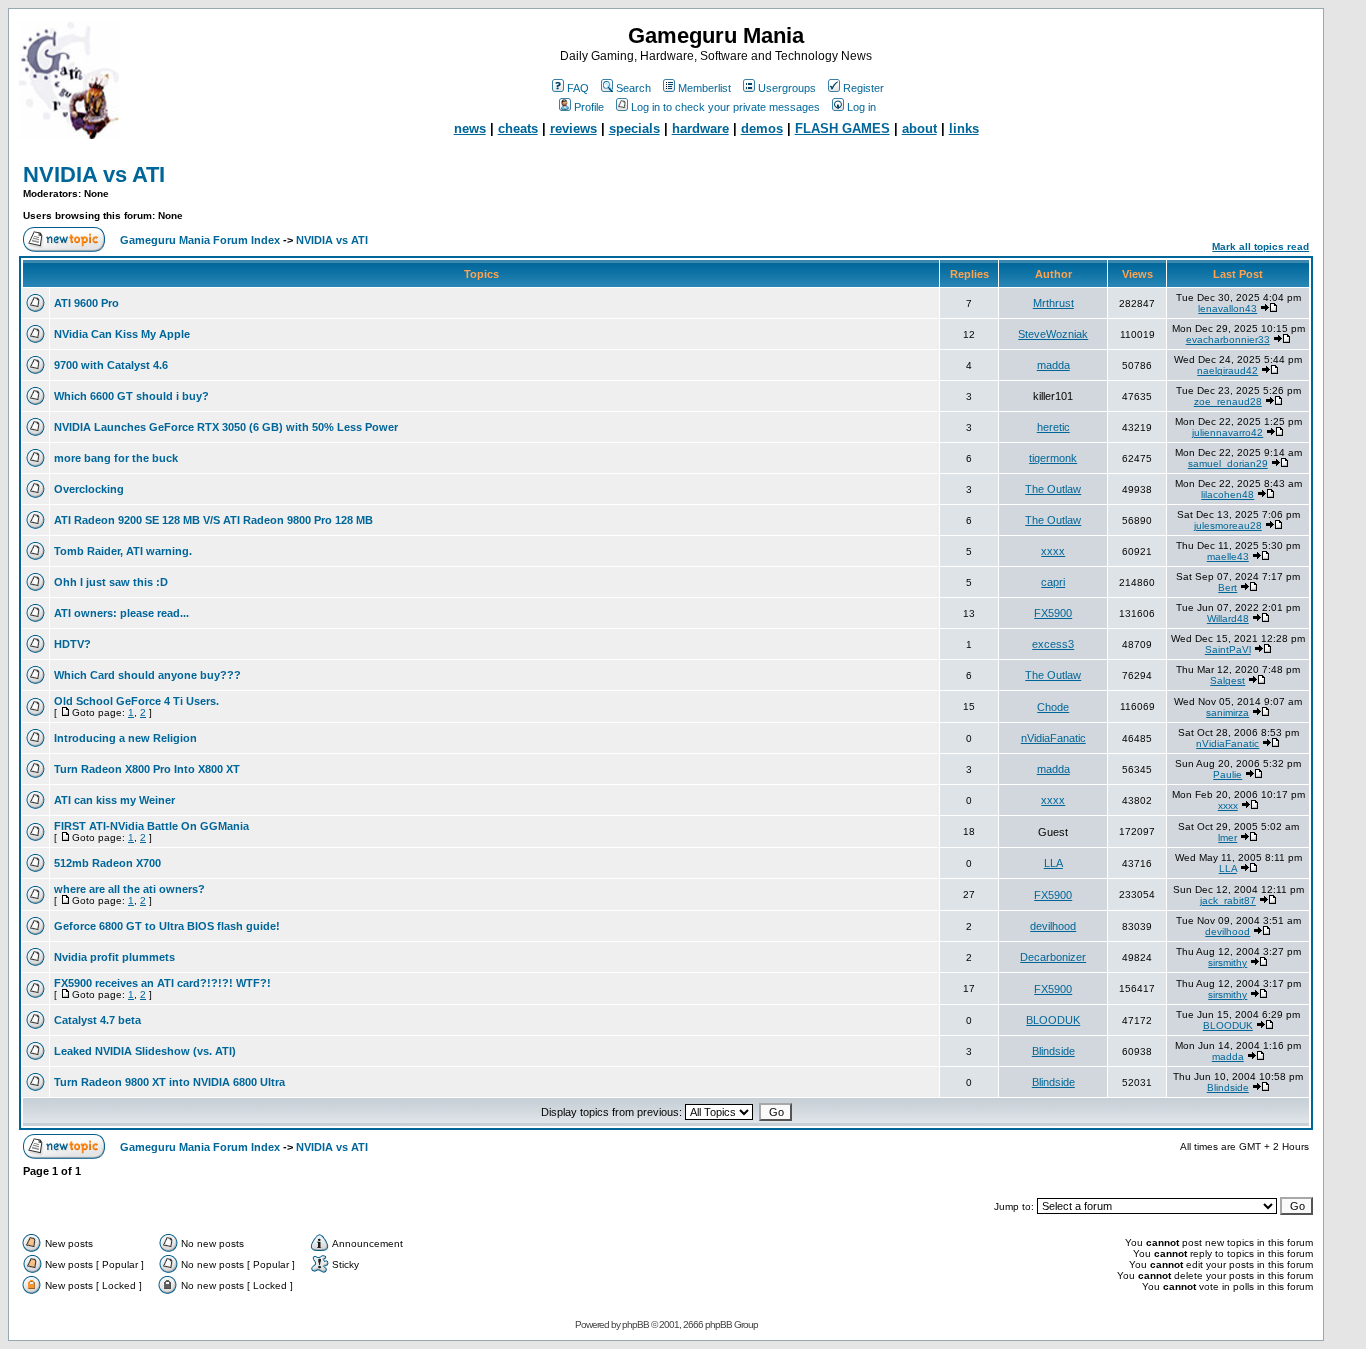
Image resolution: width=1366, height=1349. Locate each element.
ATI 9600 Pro (86, 303)
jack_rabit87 (1228, 900)
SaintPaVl (1228, 649)
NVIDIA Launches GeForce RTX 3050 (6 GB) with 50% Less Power (226, 427)
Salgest (1227, 680)
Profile (589, 107)
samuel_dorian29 (1228, 463)
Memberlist (704, 88)
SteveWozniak (1053, 334)
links (964, 128)
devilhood (1053, 926)
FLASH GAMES (842, 128)
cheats (518, 128)
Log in (861, 107)
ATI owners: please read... (121, 613)
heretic (1053, 427)
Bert (1227, 587)
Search (633, 88)
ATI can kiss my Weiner (114, 800)
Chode (1053, 707)
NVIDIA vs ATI (94, 174)
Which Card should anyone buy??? (147, 675)
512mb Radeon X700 (107, 863)
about (919, 128)
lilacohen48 (1227, 494)
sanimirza (1227, 712)
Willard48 (1228, 618)
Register (863, 88)
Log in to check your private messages (725, 107)
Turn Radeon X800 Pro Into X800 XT (147, 769)
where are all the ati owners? (129, 889)
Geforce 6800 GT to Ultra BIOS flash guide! (167, 926)
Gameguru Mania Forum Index (200, 240)
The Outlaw (1053, 489)
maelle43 (1228, 556)
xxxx (1053, 551)
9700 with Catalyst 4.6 (111, 365)
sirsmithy (1227, 962)
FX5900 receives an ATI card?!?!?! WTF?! (162, 983)
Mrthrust (1053, 303)
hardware (700, 128)
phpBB (635, 1324)
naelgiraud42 (1227, 370)
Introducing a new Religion (125, 738)
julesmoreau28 (1228, 525)
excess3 (1053, 644)
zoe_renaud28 (1228, 401)
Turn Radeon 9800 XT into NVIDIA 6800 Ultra (169, 1082)
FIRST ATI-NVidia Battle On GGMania (151, 826)
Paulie (1227, 774)
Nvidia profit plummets (114, 957)
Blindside (1053, 1051)
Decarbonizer (1053, 957)
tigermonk (1053, 458)
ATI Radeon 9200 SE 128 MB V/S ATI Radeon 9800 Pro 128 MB (213, 520)
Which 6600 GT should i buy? (131, 396)
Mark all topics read (1260, 246)
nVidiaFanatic (1053, 738)
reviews (573, 128)
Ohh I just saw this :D (111, 582)
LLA (1053, 863)
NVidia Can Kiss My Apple (122, 334)
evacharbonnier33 (1228, 339)
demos (762, 128)
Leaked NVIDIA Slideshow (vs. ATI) (145, 1051)
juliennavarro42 (1227, 432)
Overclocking (89, 489)
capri (1053, 582)
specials (634, 128)
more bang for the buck (116, 458)
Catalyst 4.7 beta (97, 1020)
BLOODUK (1053, 1020)
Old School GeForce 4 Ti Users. (136, 701)
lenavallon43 (1227, 308)
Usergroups (787, 88)
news (470, 128)
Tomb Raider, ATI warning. (123, 551)
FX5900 (1053, 613)
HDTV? (72, 644)
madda (1053, 365)
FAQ (578, 88)
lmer (1227, 837)
